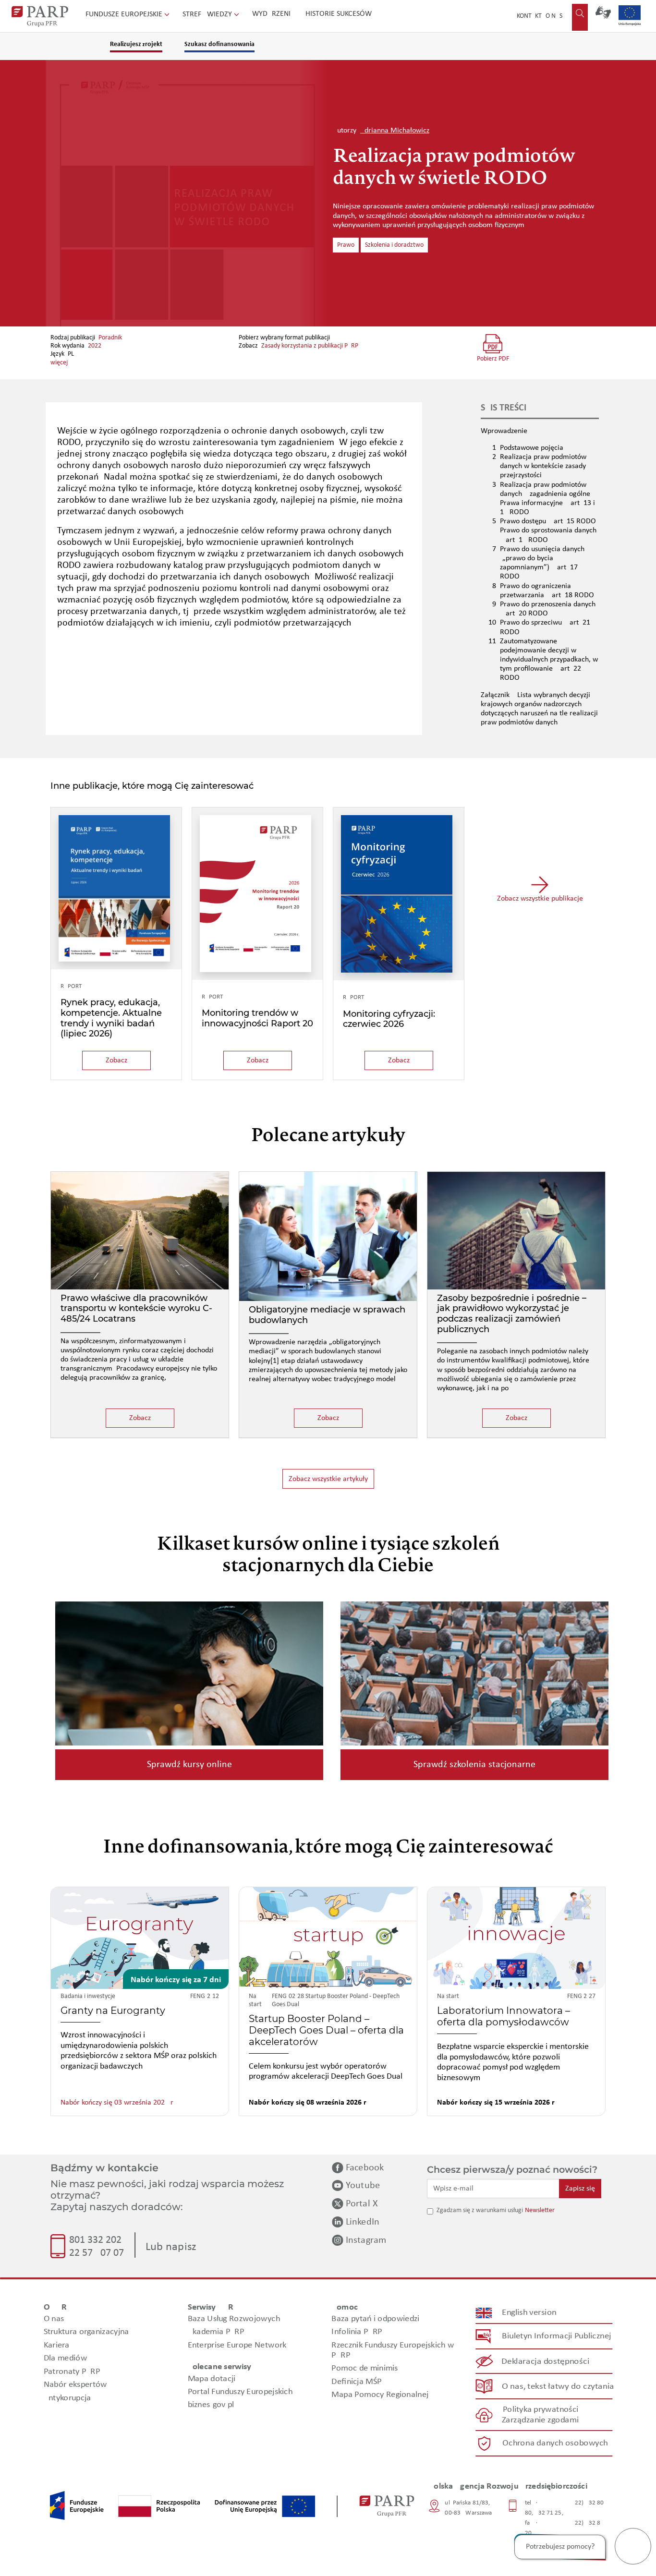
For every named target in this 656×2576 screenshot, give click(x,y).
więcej (59, 363)
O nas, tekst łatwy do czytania (558, 2387)
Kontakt (529, 16)
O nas (554, 16)
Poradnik (110, 338)
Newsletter (540, 2210)
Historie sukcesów (339, 14)
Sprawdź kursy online (189, 1765)
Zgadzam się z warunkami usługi (480, 2210)
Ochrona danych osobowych (555, 2443)
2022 (95, 346)
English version (530, 2313)
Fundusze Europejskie (125, 14)
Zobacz (116, 1060)
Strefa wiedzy (208, 14)
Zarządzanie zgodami (540, 2420)
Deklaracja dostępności (546, 2362)
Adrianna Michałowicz (395, 131)
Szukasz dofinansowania (219, 44)
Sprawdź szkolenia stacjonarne (474, 1765)
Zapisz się (580, 2189)
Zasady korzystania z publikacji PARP (310, 346)
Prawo (346, 245)
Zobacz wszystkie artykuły (328, 1479)
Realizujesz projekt (136, 44)
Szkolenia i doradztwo (394, 245)
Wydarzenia (273, 14)
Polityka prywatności (541, 2410)
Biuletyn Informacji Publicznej (556, 2336)
